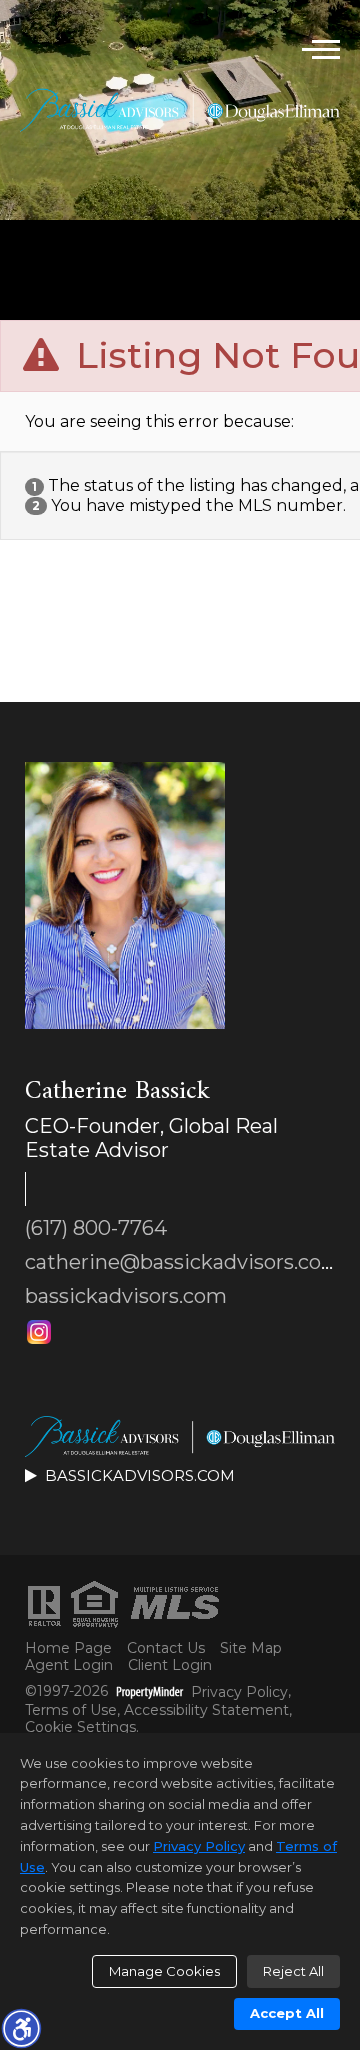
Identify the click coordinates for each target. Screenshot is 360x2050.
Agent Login (69, 1665)
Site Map (251, 1648)
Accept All (287, 2013)
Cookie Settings (80, 1727)
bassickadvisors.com (126, 1296)
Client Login (170, 1665)
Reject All (293, 1971)
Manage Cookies (164, 1971)
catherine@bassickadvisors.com (183, 1262)
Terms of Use (71, 1710)
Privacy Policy (239, 1692)
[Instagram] (39, 1332)
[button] (21, 2028)
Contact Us (166, 1648)
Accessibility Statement (206, 1710)
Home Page (68, 1648)
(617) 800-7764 (96, 1228)
